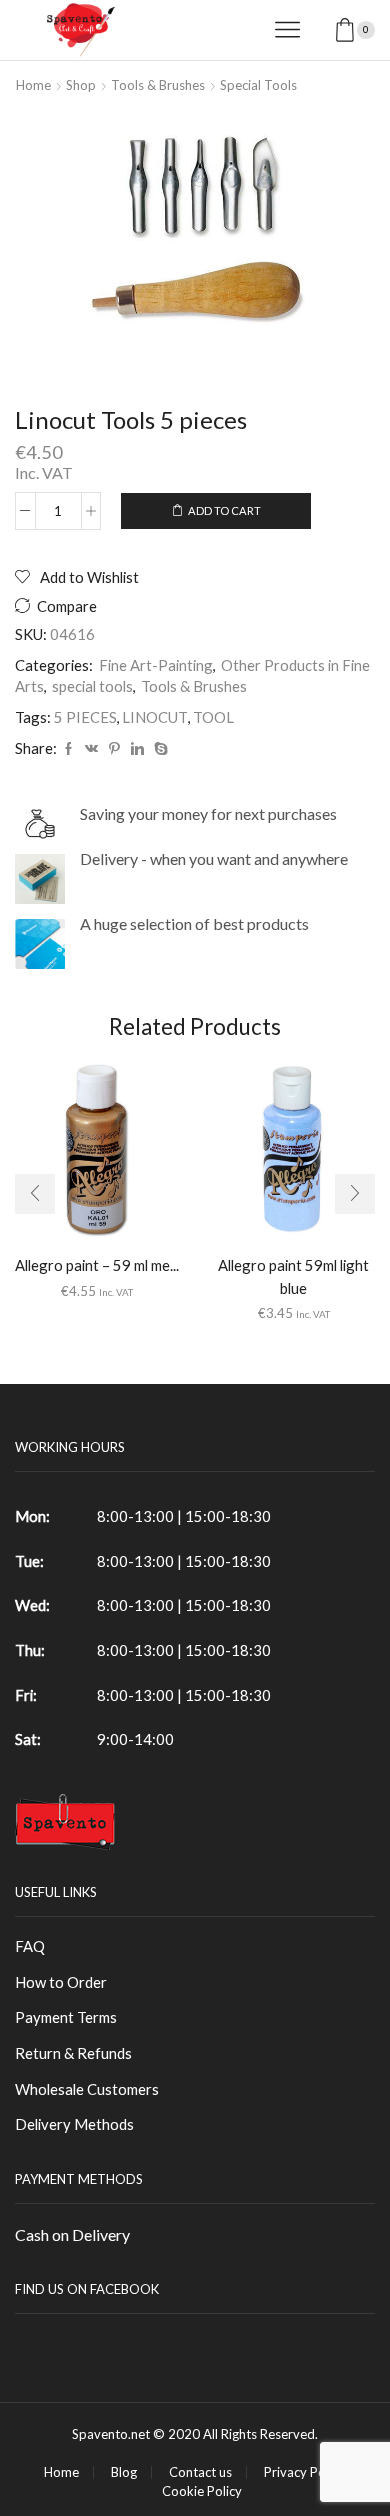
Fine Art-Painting (156, 665)
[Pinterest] (114, 749)
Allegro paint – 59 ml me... (97, 1265)
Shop (81, 85)
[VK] (91, 749)
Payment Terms (66, 2017)
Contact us (200, 2472)
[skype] (158, 749)
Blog (124, 2472)
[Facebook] (68, 749)
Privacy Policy (304, 2472)
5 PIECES (85, 717)
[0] (373, 30)
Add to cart (224, 510)
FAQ (30, 1946)
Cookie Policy (202, 2491)
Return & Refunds (73, 2053)
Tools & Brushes (158, 85)
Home (33, 85)
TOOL (213, 717)
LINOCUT (155, 717)
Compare (67, 606)
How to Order (61, 1982)
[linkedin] (137, 749)
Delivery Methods (74, 2124)
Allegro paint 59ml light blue (293, 1276)
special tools (258, 85)
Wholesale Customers (87, 2089)
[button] (35, 1194)
